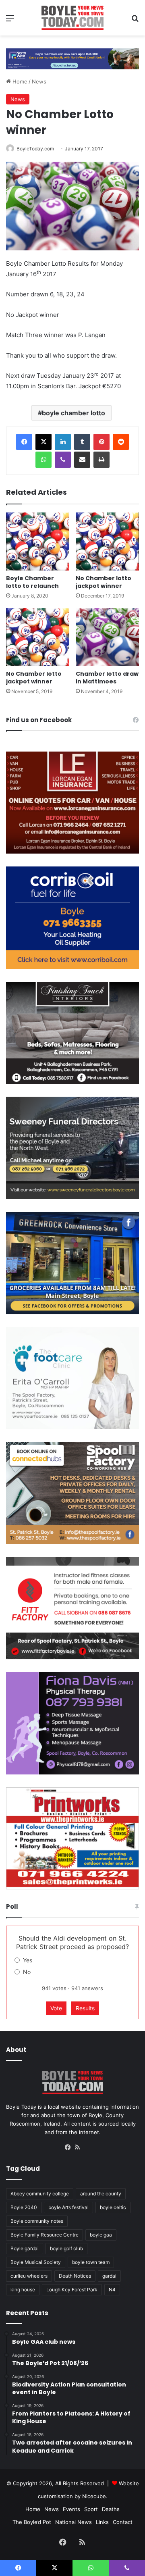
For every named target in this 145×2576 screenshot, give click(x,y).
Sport (91, 2509)
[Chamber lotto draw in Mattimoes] (107, 637)
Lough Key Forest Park (72, 2290)
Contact (123, 2522)
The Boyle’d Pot (32, 2522)
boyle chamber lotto (74, 413)
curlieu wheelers (29, 2276)
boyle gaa (101, 2235)
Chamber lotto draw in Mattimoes (107, 678)
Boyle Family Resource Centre (45, 2235)
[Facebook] (24, 442)
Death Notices (75, 2276)
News (39, 81)
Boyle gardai (25, 2248)
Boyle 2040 (24, 2207)
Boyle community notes (37, 2221)
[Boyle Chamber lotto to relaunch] (38, 541)
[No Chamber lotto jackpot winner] (107, 541)
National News (74, 2522)
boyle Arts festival (68, 2207)
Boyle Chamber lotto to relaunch (32, 582)
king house (23, 2290)
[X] (43, 442)
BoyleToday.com (35, 149)
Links (102, 2522)
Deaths (111, 2509)
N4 (112, 2290)
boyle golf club (66, 2248)
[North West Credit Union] (72, 56)
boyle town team (91, 2262)
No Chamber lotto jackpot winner (104, 582)
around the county (101, 2194)
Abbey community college (40, 2194)
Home (19, 81)
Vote (56, 2008)
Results (85, 2008)
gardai (109, 2276)
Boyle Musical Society (36, 2262)
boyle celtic (113, 2207)
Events (71, 2509)
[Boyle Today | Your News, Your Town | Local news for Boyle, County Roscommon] (72, 18)
